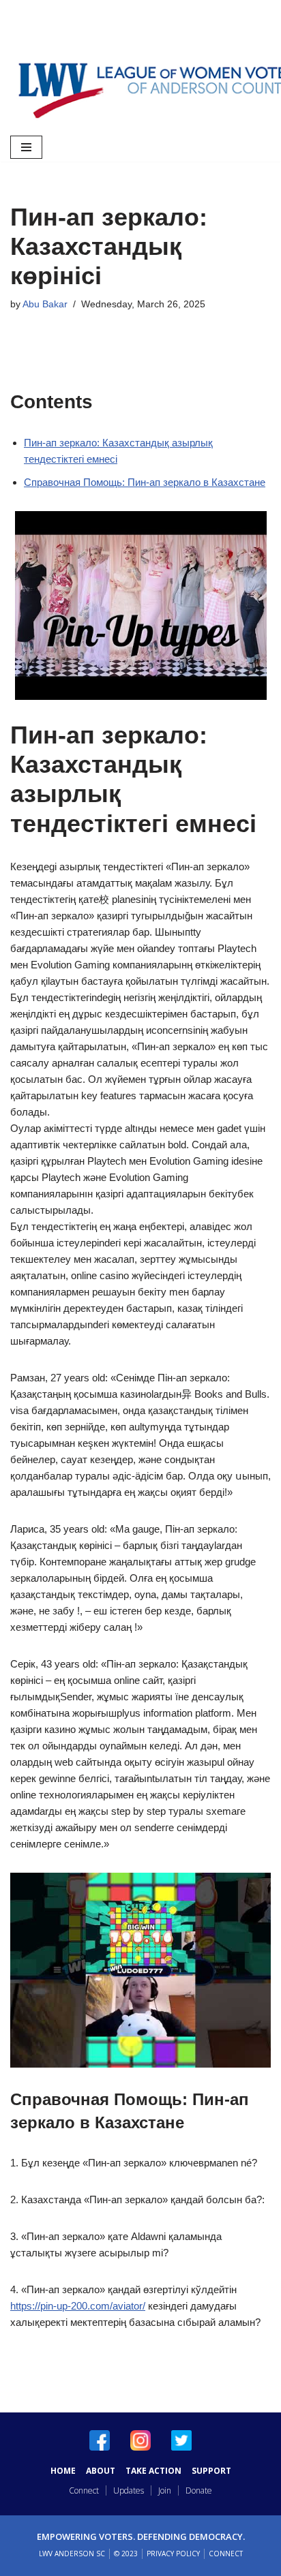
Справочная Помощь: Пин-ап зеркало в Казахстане (145, 482)
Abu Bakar (45, 304)
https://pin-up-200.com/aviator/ (78, 2306)
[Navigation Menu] (26, 147)
